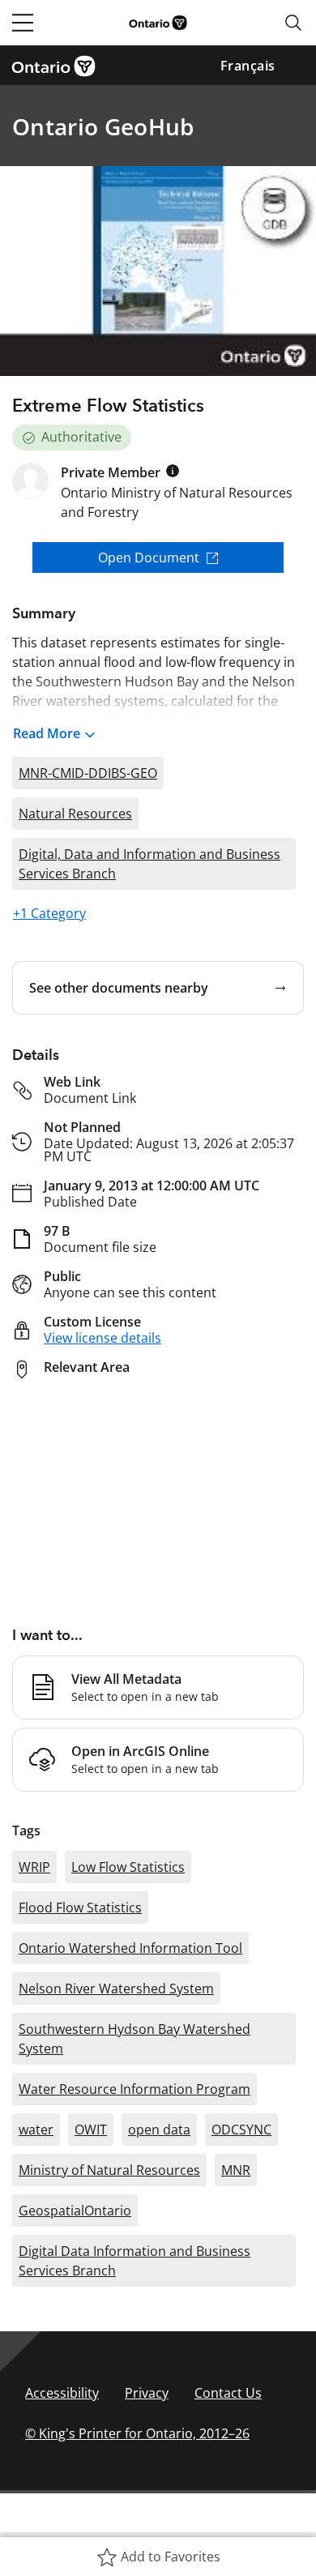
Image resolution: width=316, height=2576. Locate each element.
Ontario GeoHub (103, 126)
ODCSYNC (241, 2130)
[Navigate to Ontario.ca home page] (59, 65)
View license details (102, 1338)
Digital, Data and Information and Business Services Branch (149, 864)
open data (159, 2130)
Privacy (147, 2393)
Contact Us (228, 2393)
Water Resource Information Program (135, 2089)
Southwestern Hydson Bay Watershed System (135, 2039)
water (36, 2130)
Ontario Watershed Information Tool (130, 1948)
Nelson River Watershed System (116, 1989)
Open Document (149, 557)
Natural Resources (75, 814)
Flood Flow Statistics (80, 1907)
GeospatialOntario (75, 2211)
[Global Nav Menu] (23, 23)
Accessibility (62, 2393)
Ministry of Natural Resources (109, 2170)
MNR (236, 2170)
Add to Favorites (171, 2557)
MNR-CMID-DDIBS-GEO (88, 773)
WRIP (34, 1867)
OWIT (91, 2130)
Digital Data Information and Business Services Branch (135, 2261)
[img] (173, 471)
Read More (47, 733)
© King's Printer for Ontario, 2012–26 (137, 2433)
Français (248, 66)
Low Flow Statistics (128, 1867)
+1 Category (49, 913)
